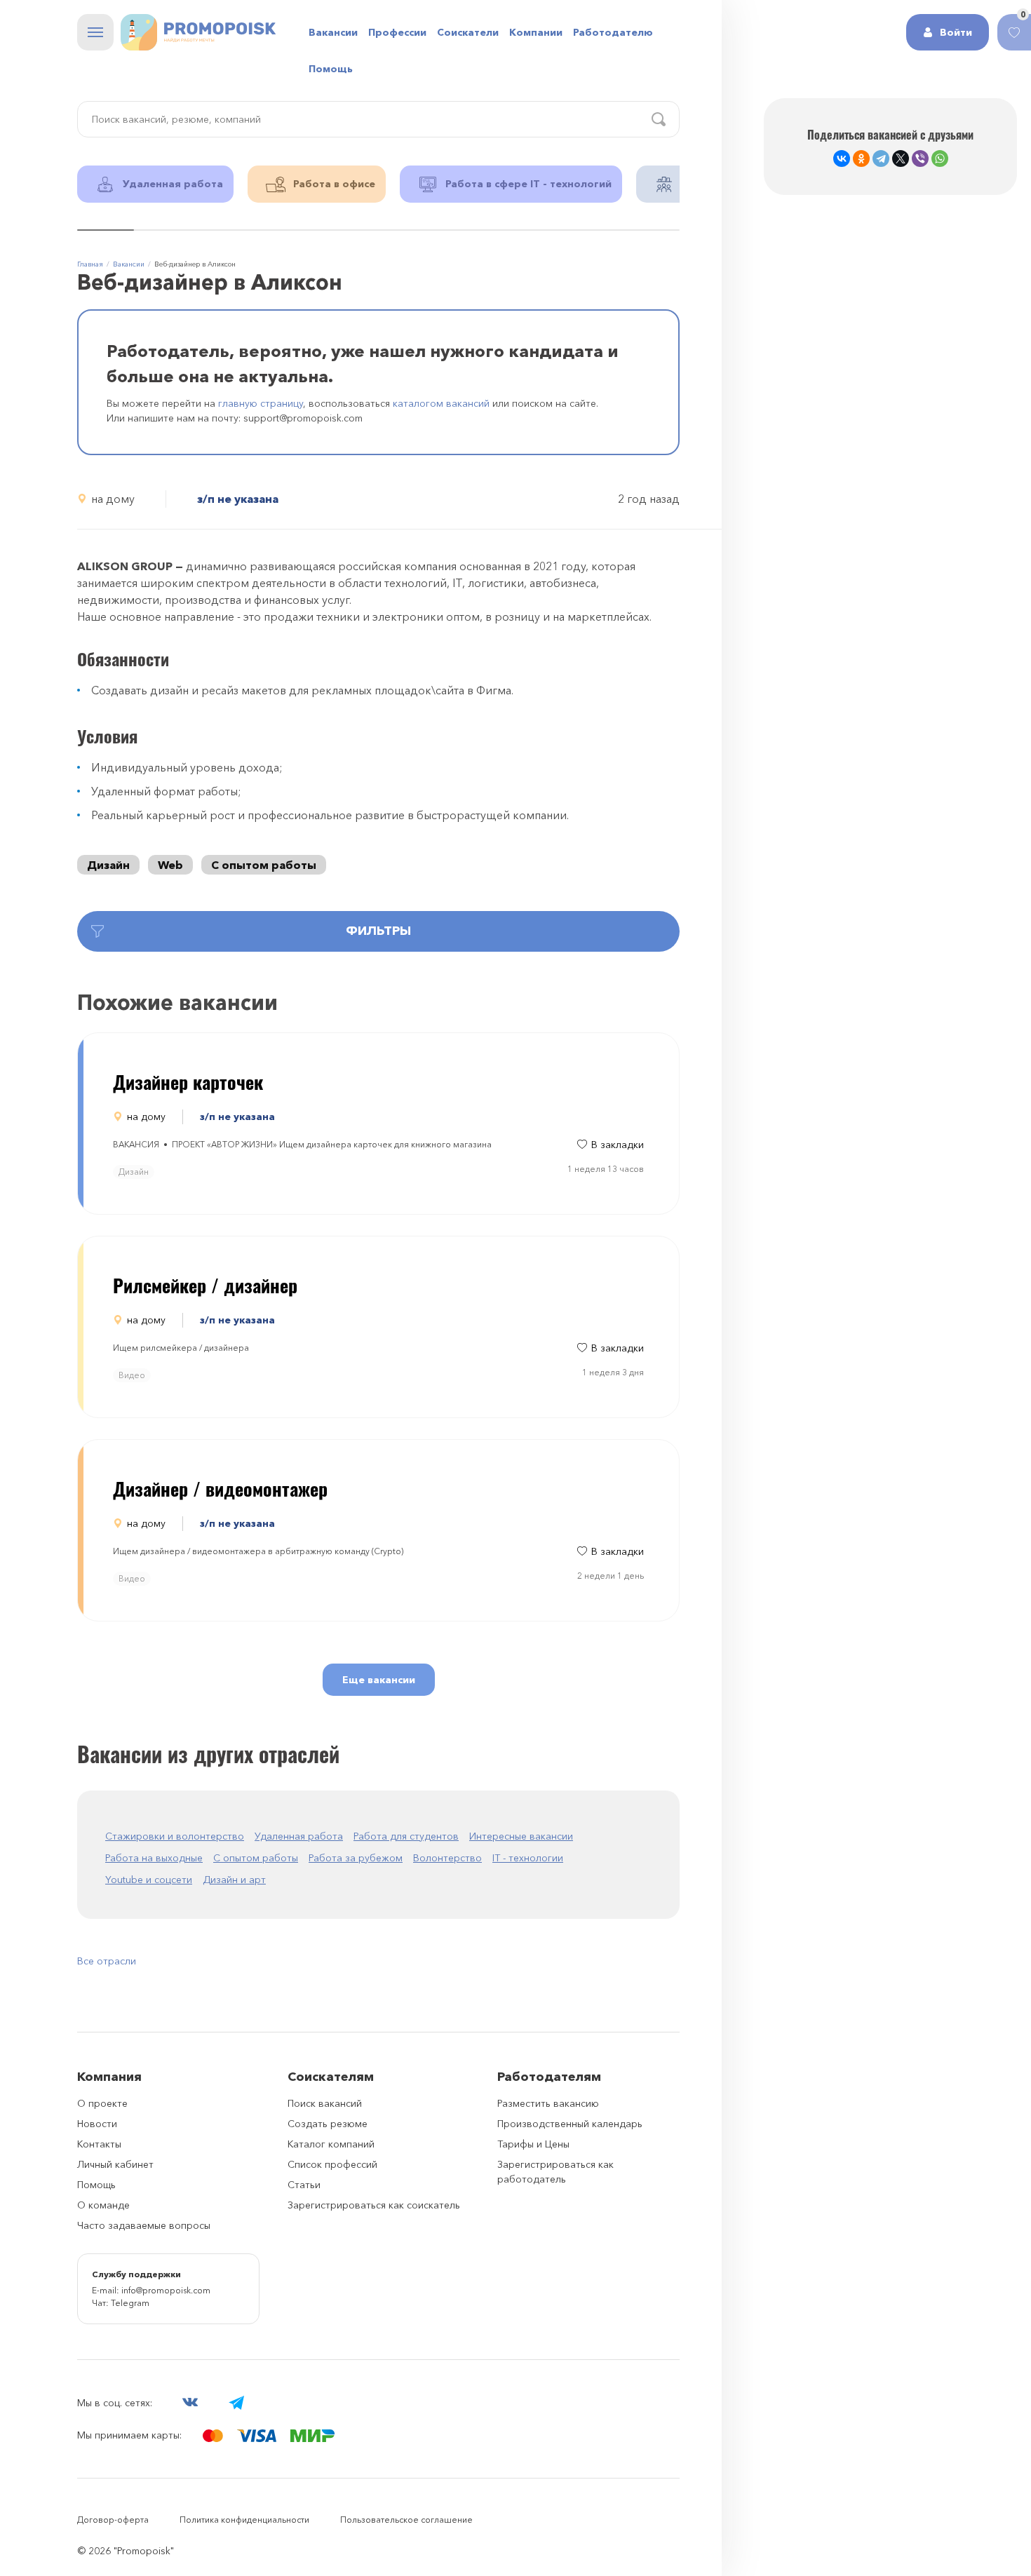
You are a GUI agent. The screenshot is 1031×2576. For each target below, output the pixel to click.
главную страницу (261, 403)
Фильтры (378, 931)
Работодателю (613, 32)
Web (170, 865)
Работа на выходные (154, 1858)
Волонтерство (447, 1858)
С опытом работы (264, 865)
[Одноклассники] (861, 159)
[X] (901, 159)
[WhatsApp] (940, 159)
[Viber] (920, 159)
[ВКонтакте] (842, 159)
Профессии (397, 32)
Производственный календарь (570, 2124)
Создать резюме (328, 2124)
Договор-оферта (113, 2520)
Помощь (331, 69)
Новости (97, 2124)
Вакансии (333, 32)
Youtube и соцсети (149, 1880)
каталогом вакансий (441, 403)
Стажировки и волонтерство (175, 1836)
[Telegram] (881, 159)
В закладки (618, 1145)
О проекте (102, 2103)
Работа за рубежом (356, 1858)
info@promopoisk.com (166, 2290)
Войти (956, 32)
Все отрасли (107, 1961)
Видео (132, 1375)
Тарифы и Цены (533, 2144)
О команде (103, 2205)
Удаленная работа (299, 1836)
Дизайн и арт (234, 1880)
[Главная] (198, 32)
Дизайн (108, 865)
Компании (536, 32)
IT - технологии (528, 1858)
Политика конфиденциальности (244, 2520)
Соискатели (468, 32)
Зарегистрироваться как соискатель (374, 2205)
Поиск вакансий (325, 2103)
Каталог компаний (331, 2144)
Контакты (99, 2144)
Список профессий (332, 2164)
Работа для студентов (406, 1836)
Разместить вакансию (548, 2103)
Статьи (304, 2185)
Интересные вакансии (521, 1836)
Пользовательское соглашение (406, 2520)
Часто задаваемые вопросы (144, 2225)
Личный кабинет (115, 2164)
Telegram (130, 2303)
